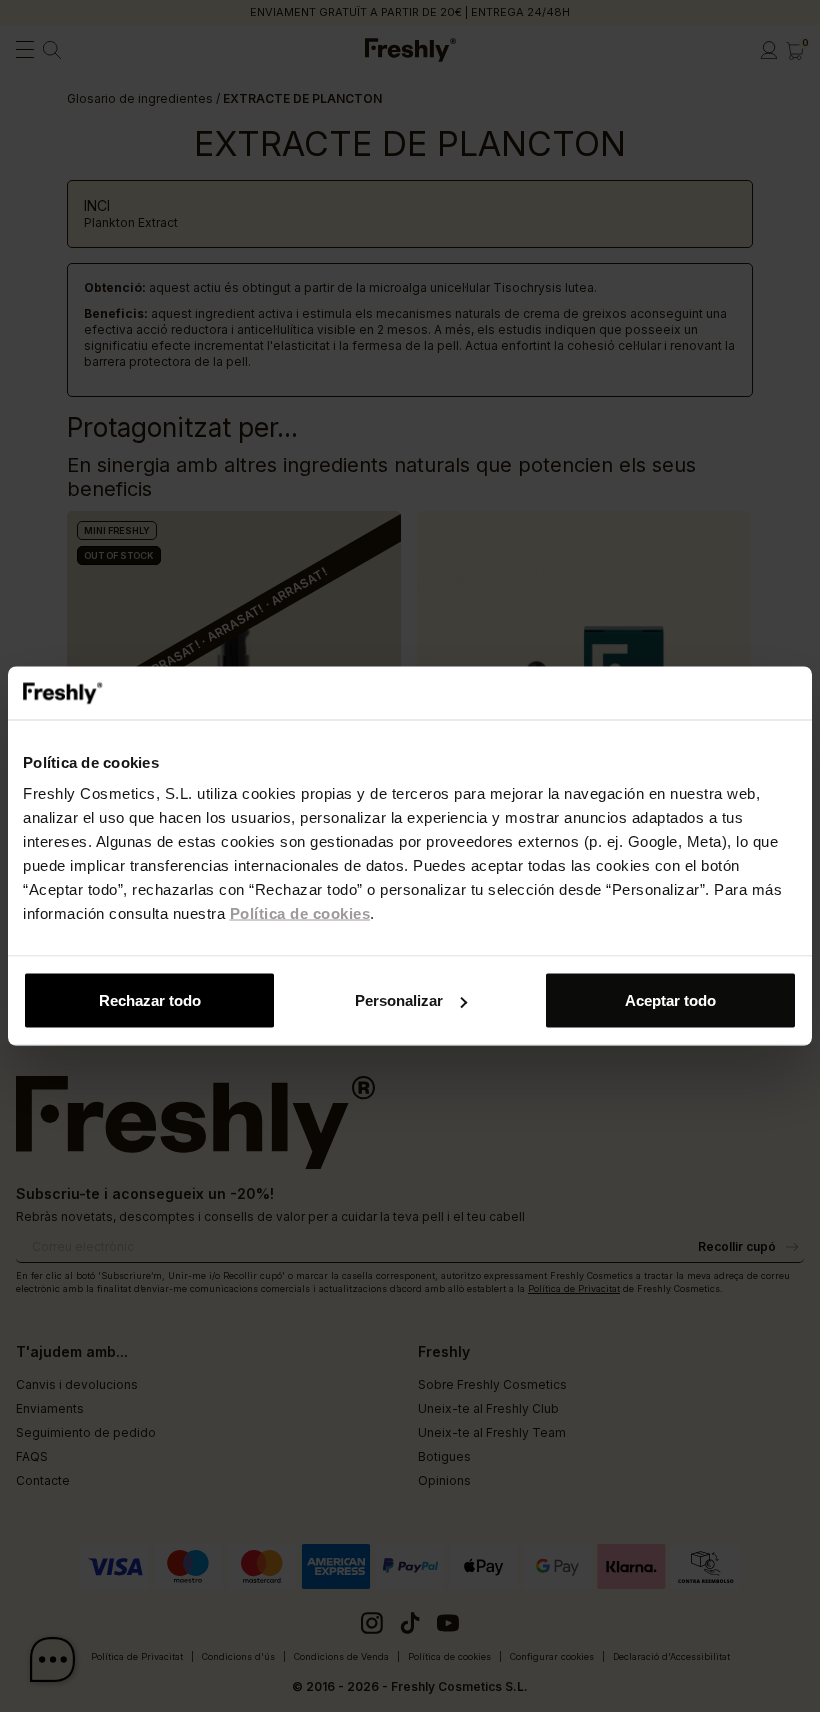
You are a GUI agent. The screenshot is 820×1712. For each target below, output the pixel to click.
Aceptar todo (670, 1000)
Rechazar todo (150, 1000)
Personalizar (399, 1000)
